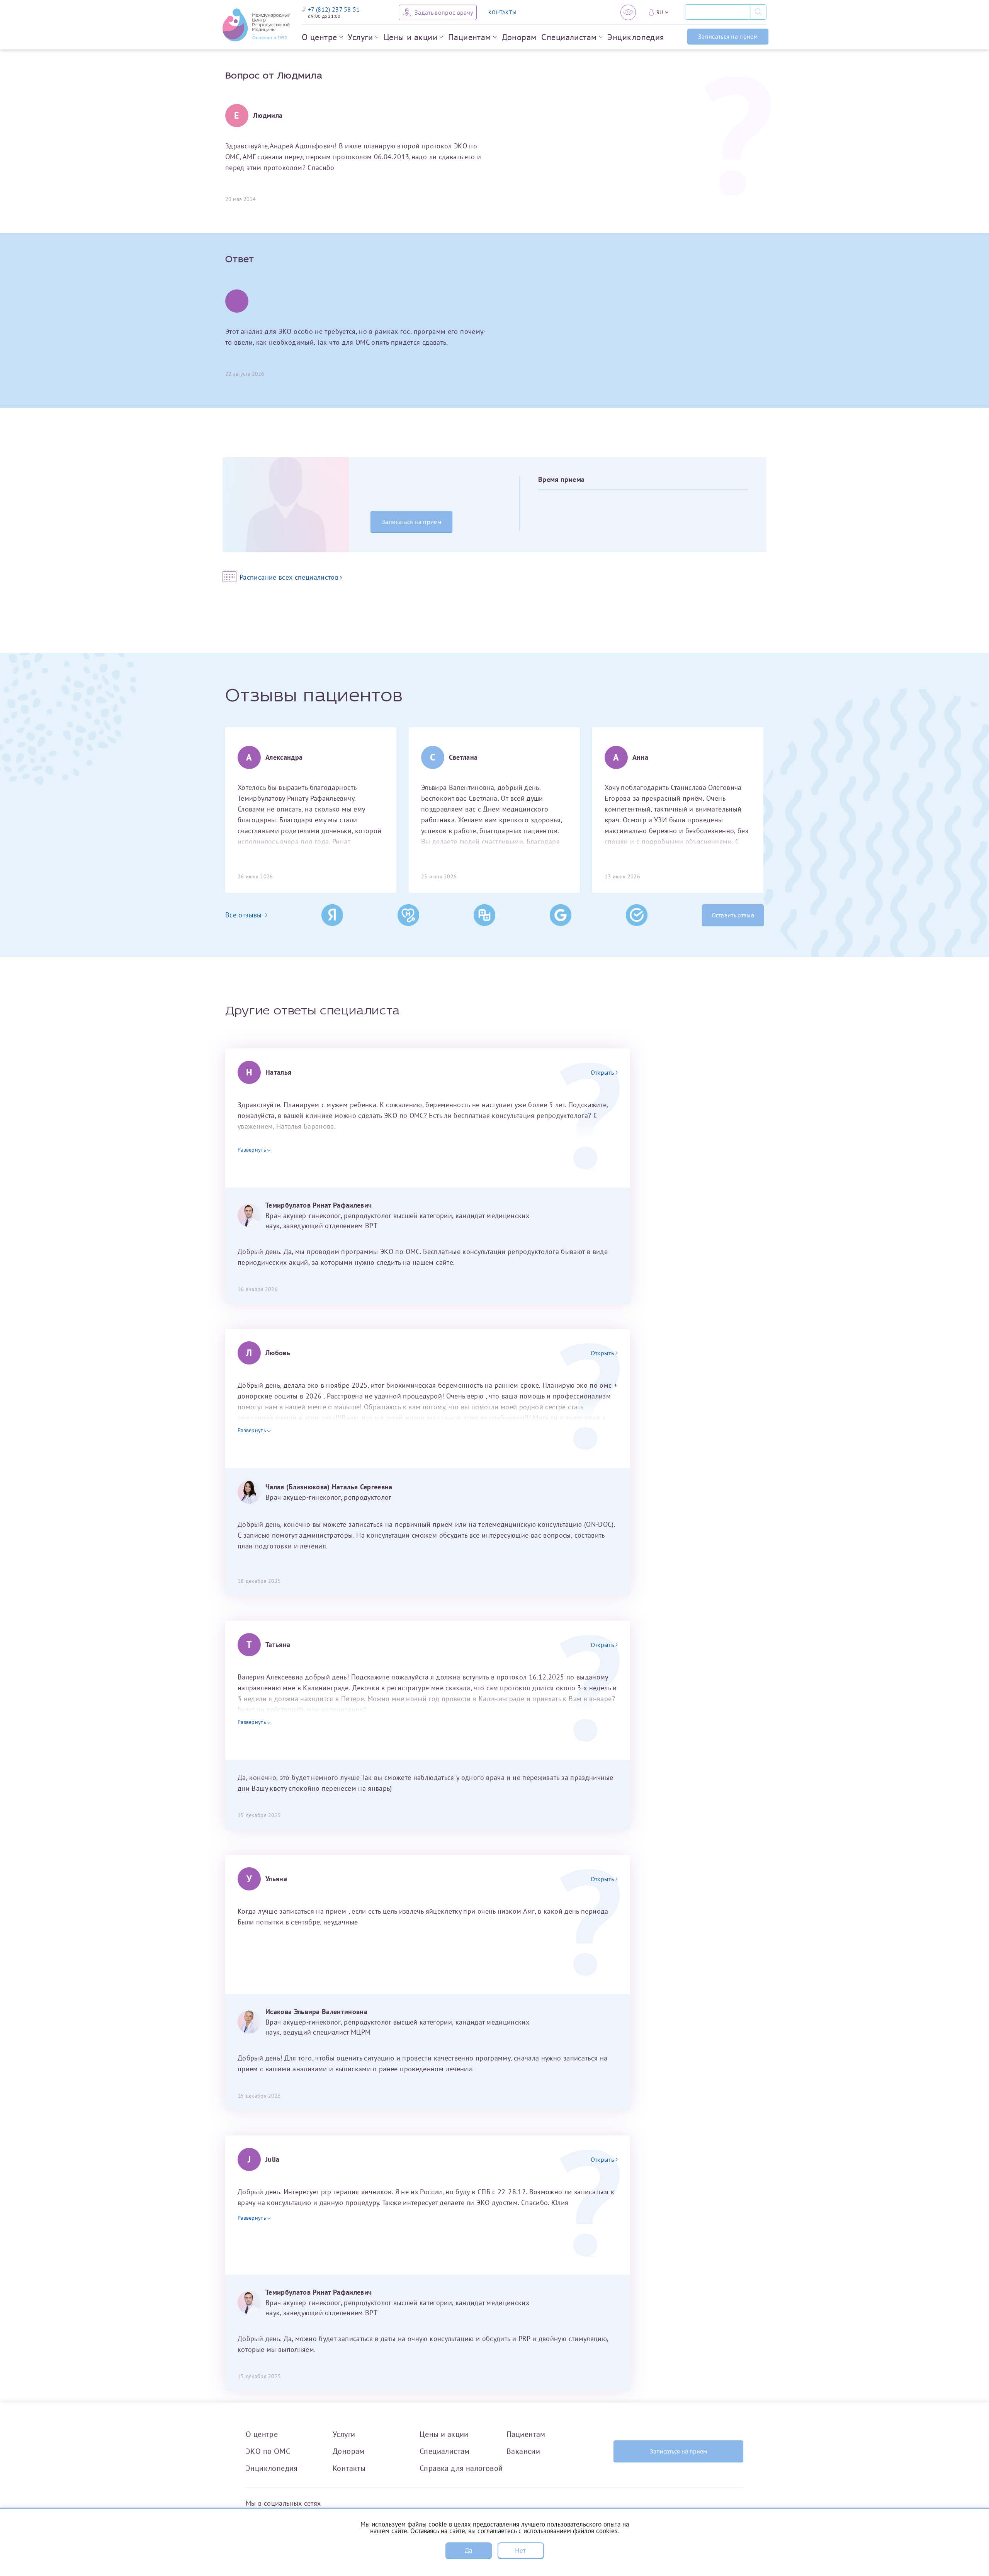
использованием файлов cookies (570, 2531)
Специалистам (569, 37)
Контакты (349, 2468)
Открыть (602, 1072)
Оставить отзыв (733, 915)
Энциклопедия (636, 37)
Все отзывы (244, 915)
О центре (319, 37)
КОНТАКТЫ (502, 12)
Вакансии (523, 2451)
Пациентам (470, 37)
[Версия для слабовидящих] (628, 12)
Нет (520, 2550)
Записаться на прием (728, 36)
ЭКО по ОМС (268, 2451)
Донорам (519, 37)
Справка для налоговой (461, 2468)
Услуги (360, 37)
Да (469, 2550)
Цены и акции (410, 37)
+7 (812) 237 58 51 (334, 9)
